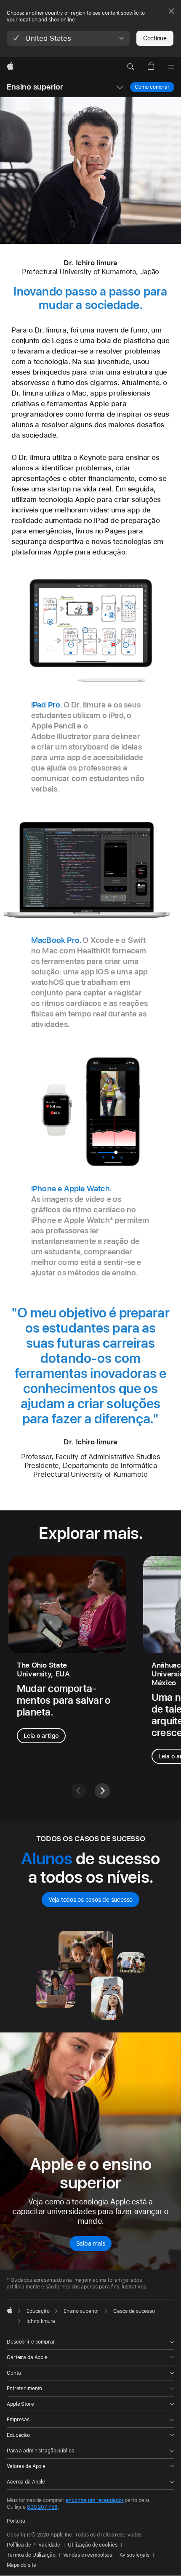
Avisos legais (134, 2555)
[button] (68, 38)
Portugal (17, 2521)
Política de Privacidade (33, 2545)
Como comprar (152, 87)
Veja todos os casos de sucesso (90, 1900)
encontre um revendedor (94, 2500)
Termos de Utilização (31, 2555)
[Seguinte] (102, 1791)
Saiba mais (91, 2243)
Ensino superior (35, 87)
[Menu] (171, 67)
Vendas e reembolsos (88, 2555)
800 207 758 (42, 2507)
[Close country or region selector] (171, 11)
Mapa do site (21, 2565)
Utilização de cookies (92, 2545)
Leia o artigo (41, 1736)
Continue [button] (155, 38)
